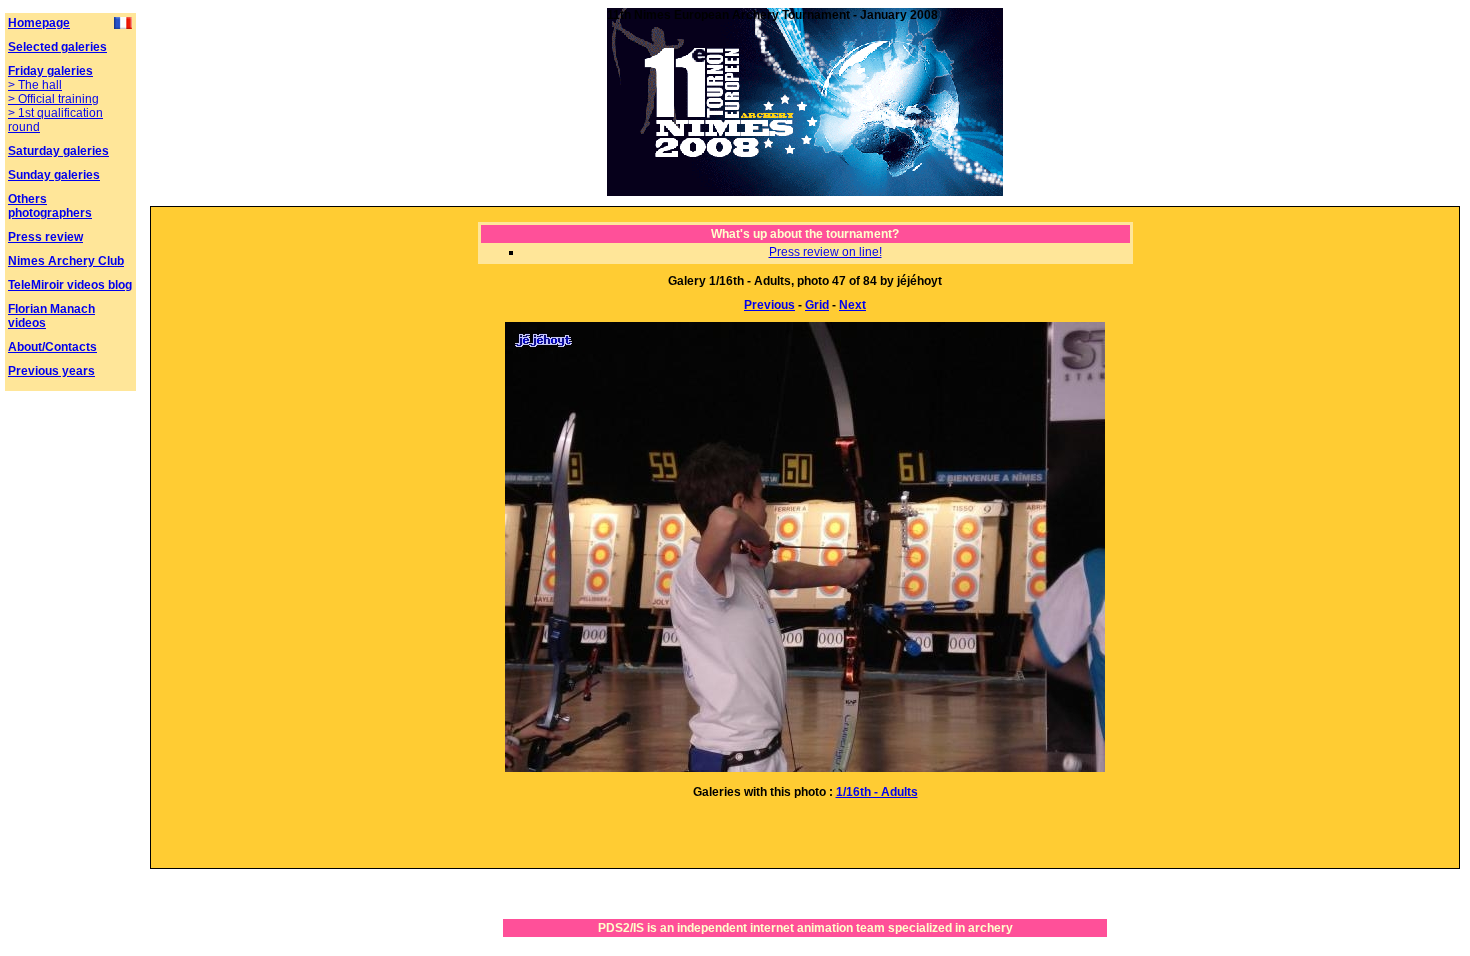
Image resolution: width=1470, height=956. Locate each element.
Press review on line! (825, 252)
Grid (817, 305)
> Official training (53, 99)
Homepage (39, 23)
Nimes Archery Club (66, 261)
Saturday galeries (58, 151)
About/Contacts (52, 347)
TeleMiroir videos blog (70, 285)
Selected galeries (57, 47)
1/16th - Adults (877, 792)
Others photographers (50, 206)
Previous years (51, 371)
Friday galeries (50, 71)
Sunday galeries (54, 175)
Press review (45, 237)
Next (852, 305)
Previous (769, 305)
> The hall (35, 85)
